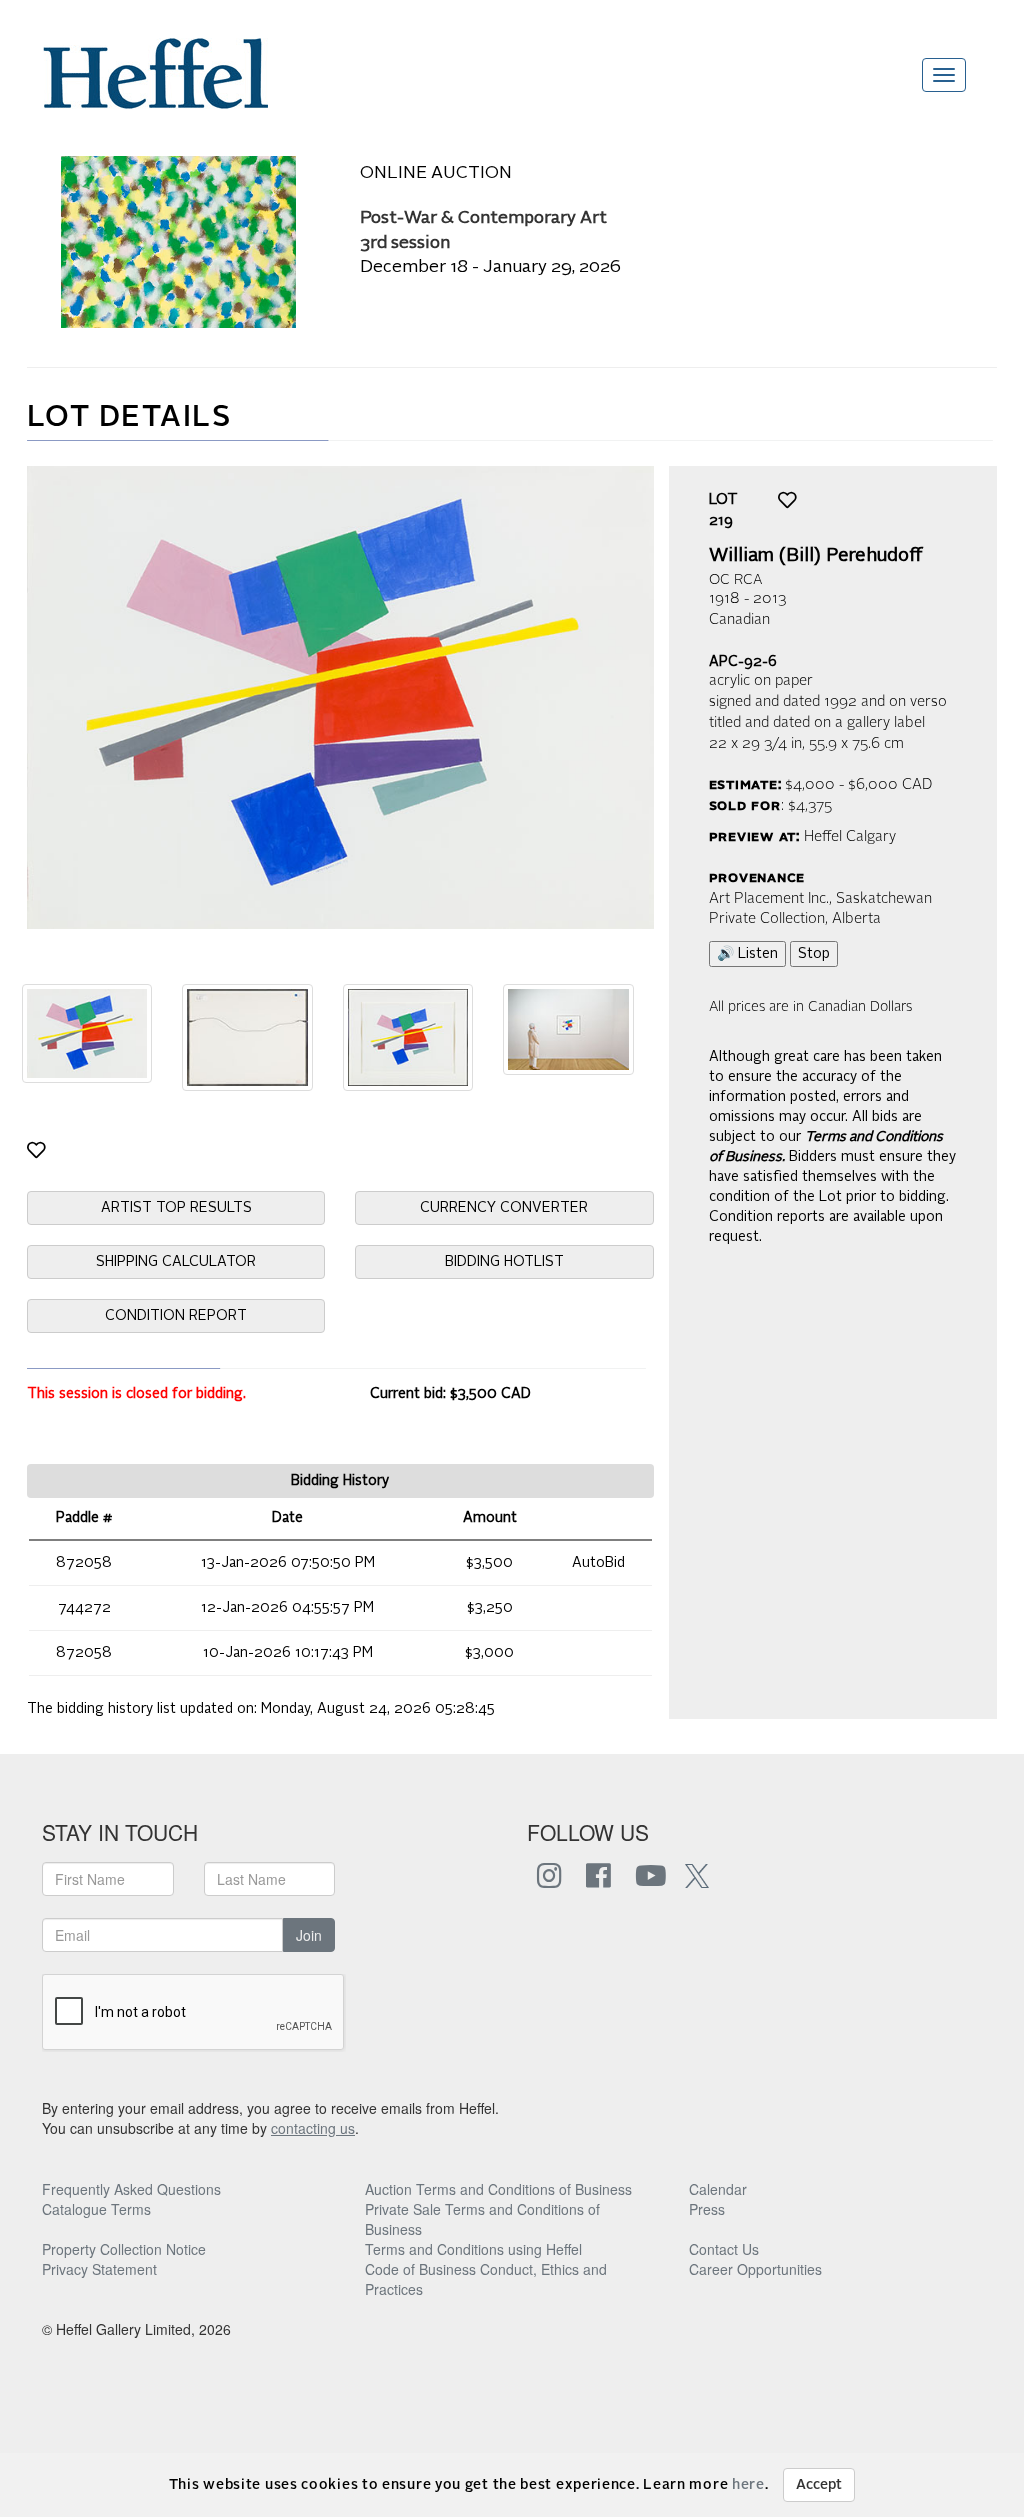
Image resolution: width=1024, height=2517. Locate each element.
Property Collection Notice (124, 2249)
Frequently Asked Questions (131, 2189)
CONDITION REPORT (176, 1316)
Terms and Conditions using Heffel (473, 2249)
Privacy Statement (99, 2269)
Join (309, 1935)
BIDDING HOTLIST (504, 1262)
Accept (819, 2485)
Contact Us (724, 2249)
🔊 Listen (747, 954)
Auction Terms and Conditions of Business (498, 2189)
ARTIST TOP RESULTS (176, 1208)
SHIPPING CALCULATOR (176, 1262)
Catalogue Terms (96, 2209)
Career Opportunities (755, 2269)
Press (707, 2209)
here (748, 2485)
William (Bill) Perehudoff (816, 556)
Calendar (718, 2189)
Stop (814, 954)
